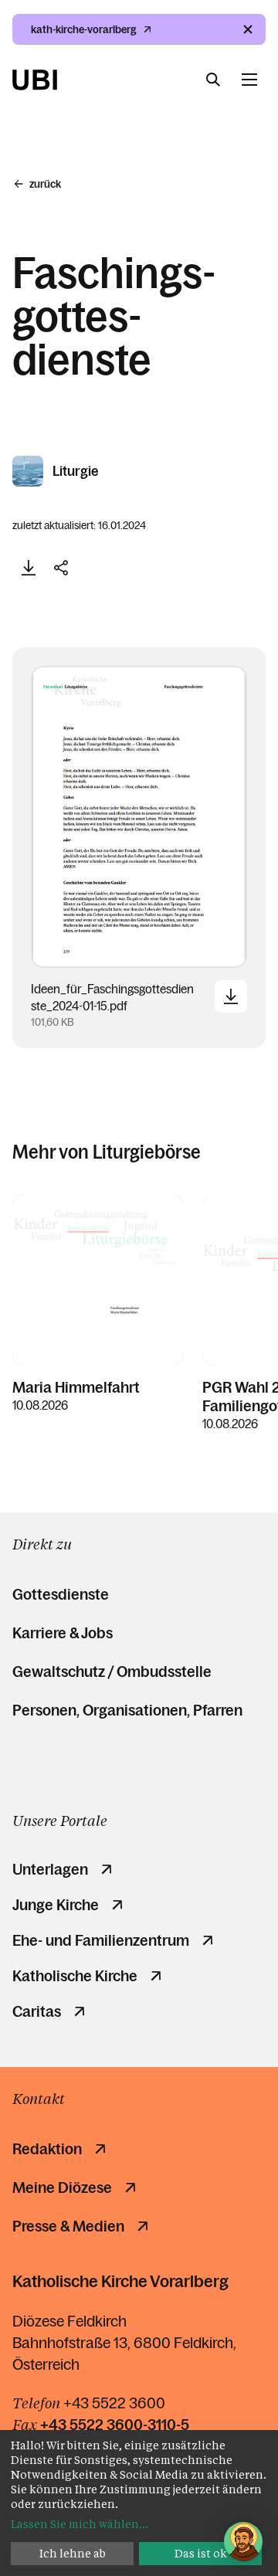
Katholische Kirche (75, 1976)
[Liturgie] (29, 471)
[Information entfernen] (248, 29)
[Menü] (249, 80)
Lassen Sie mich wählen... (80, 2524)
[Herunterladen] (29, 568)
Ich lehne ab (73, 2553)
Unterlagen (50, 1869)
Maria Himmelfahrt (76, 1387)
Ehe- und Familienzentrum (101, 1940)
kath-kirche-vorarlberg (84, 29)
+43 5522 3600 (114, 2403)
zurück (45, 184)
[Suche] (213, 80)
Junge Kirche (56, 1905)
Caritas (37, 2011)
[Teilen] (61, 568)
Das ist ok (201, 2553)
